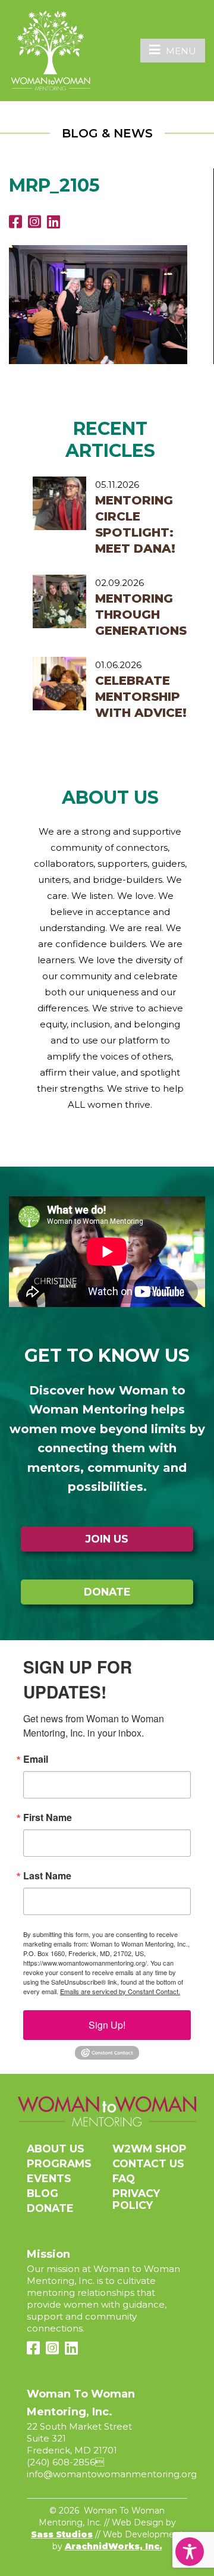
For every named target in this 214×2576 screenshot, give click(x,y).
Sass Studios (62, 2534)
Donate (107, 1592)
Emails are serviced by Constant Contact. (120, 1991)
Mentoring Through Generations (141, 615)
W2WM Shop (150, 2149)
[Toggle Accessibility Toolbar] (190, 2552)
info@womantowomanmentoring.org (112, 2474)
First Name (48, 1817)
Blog (43, 2193)
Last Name (47, 1876)
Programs (59, 2163)
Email (36, 1759)
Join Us (107, 1539)
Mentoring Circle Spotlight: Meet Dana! (135, 524)
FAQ (124, 2178)
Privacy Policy (136, 2199)
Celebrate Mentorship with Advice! (141, 697)
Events (49, 2178)
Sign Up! (107, 2025)
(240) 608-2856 (61, 2462)
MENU (181, 51)
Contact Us (148, 2163)
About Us (56, 2149)
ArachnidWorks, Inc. (114, 2546)
